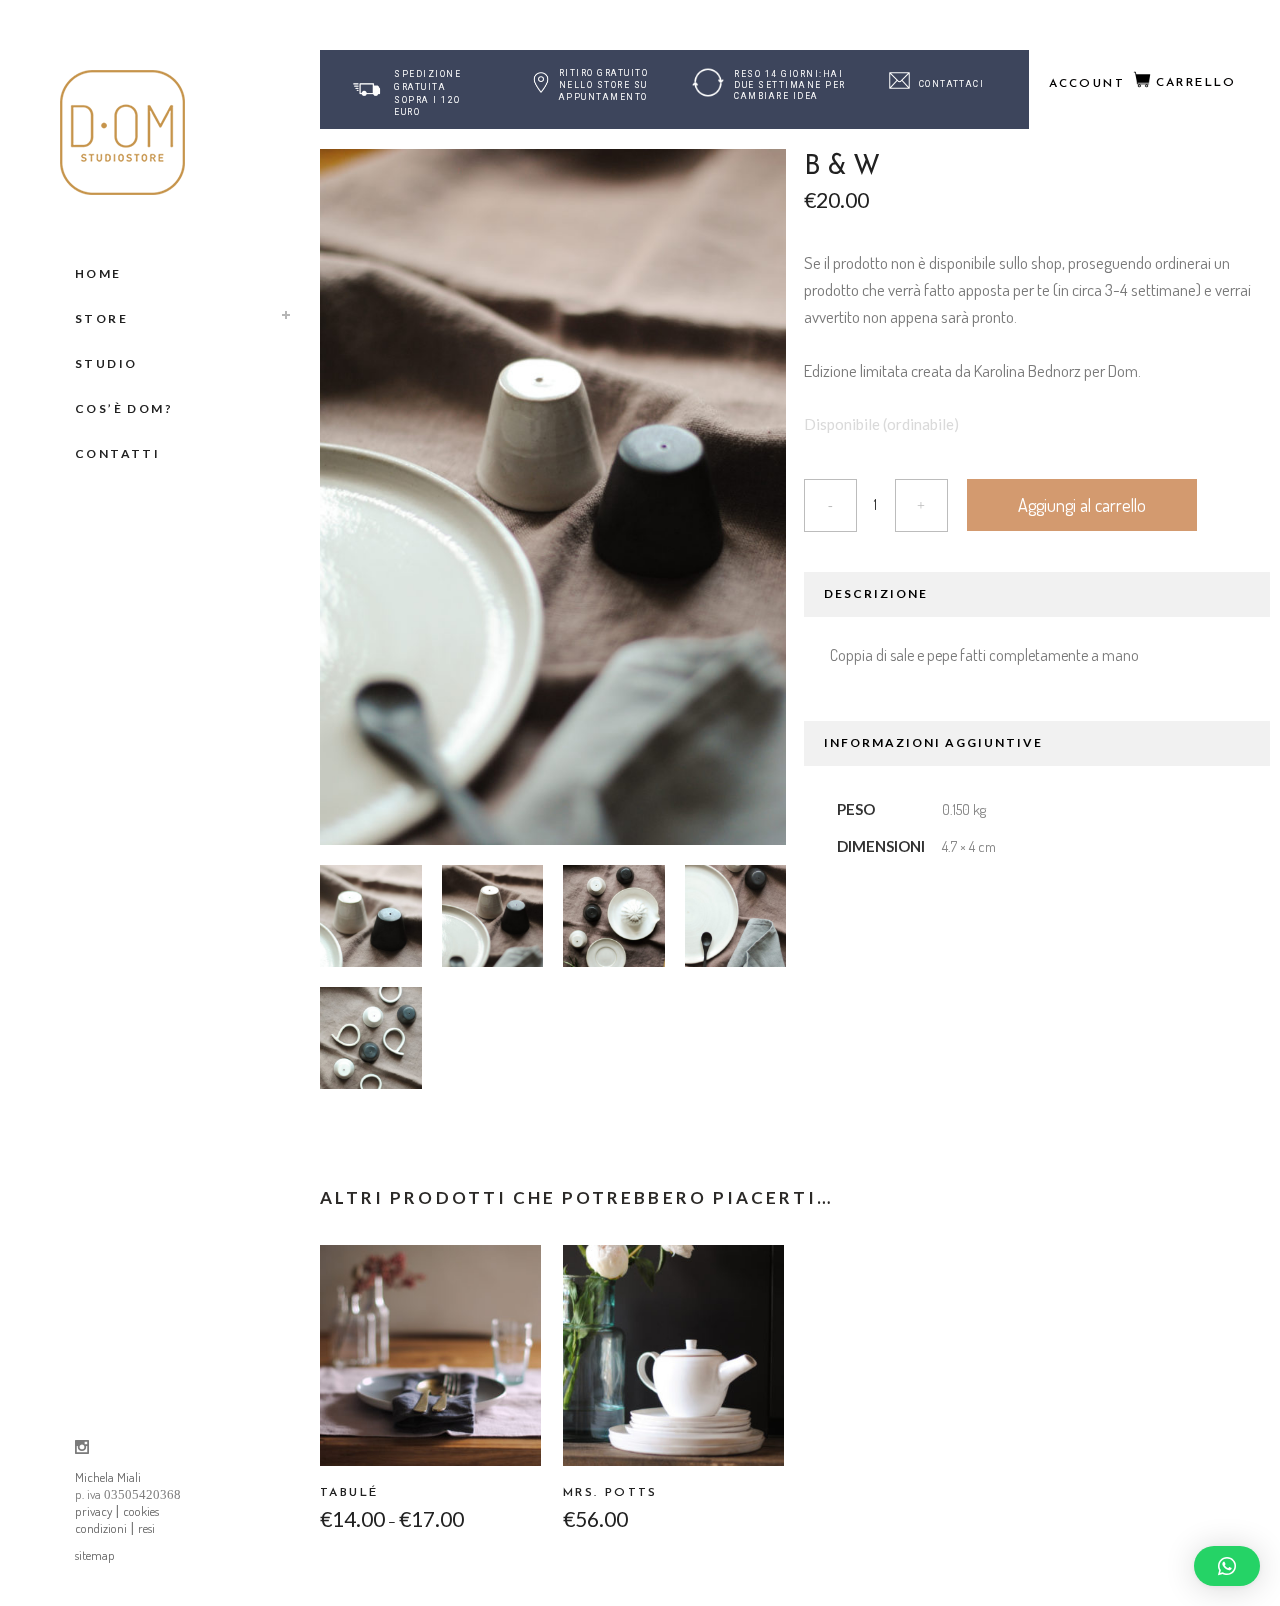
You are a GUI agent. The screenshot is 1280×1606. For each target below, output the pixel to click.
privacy (93, 1511)
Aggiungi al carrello (1082, 505)
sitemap (95, 1555)
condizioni (101, 1528)
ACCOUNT (1087, 84)
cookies (141, 1511)
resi (146, 1528)
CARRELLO (1196, 83)
